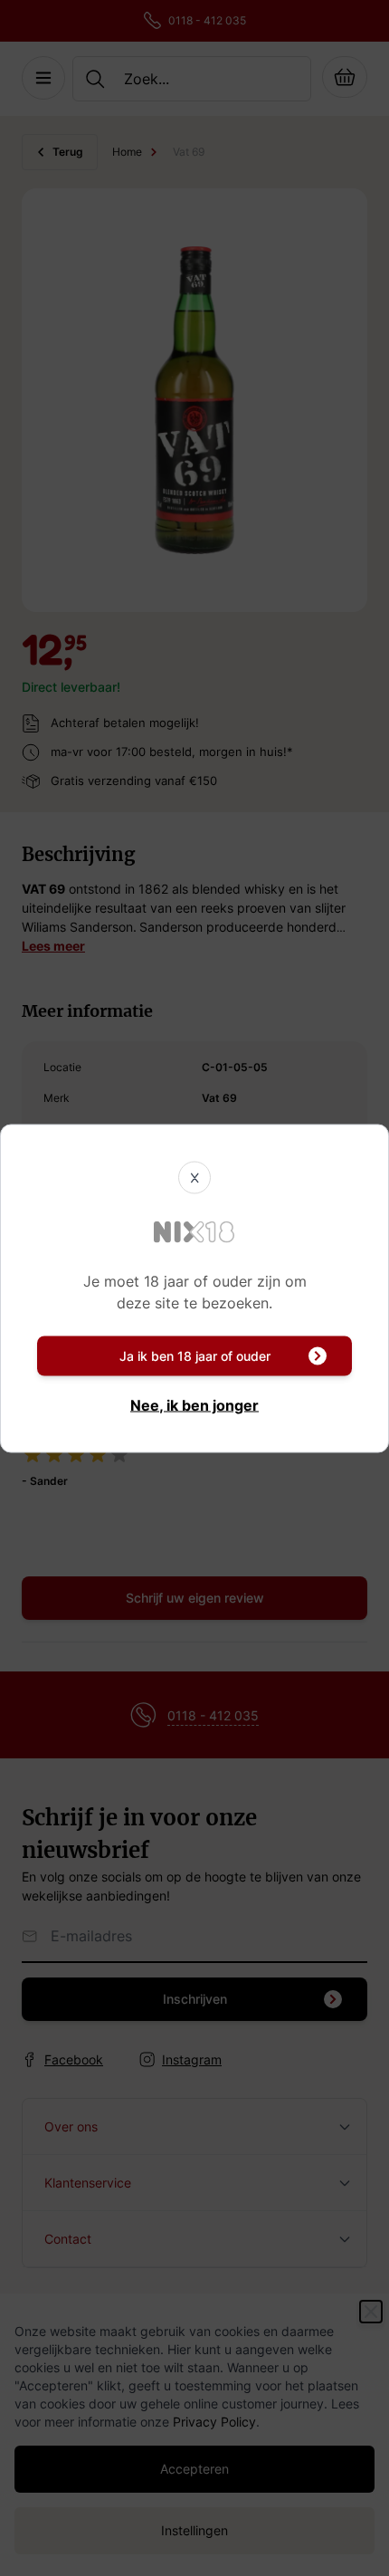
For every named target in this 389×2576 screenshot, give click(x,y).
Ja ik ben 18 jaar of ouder (195, 1355)
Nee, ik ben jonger (194, 1404)
